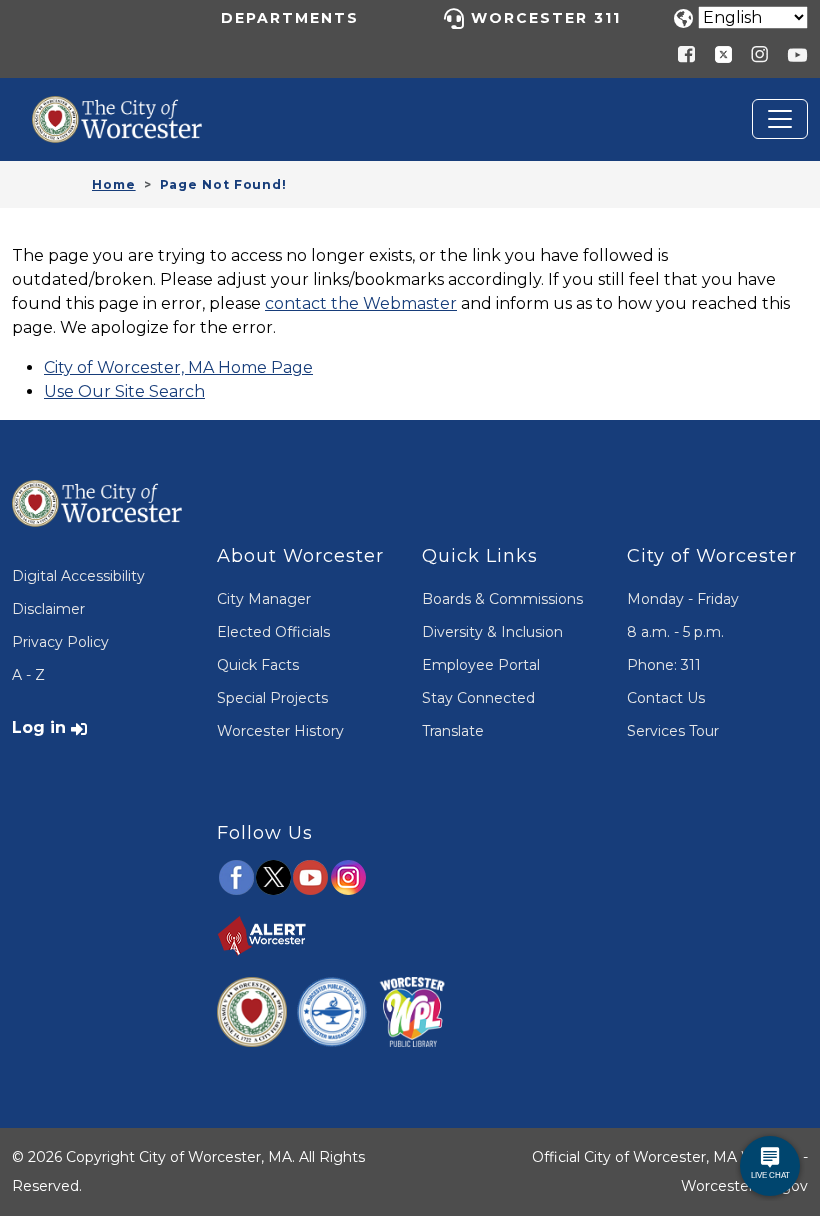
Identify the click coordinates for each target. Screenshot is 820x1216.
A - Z (28, 675)
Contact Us (666, 698)
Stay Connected (478, 698)
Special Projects (272, 698)
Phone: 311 (664, 665)
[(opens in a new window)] (716, 53)
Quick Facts (258, 665)
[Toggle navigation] (780, 119)
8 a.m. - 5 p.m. (675, 632)
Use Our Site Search (124, 391)
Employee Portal (481, 665)
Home (114, 184)
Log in (39, 727)
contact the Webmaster (361, 303)
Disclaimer (48, 609)
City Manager (264, 599)
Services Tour (673, 731)
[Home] (132, 111)
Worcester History (280, 731)
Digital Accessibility (78, 576)
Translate (453, 731)
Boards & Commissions (502, 599)
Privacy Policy (60, 642)
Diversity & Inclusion (492, 632)
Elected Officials (273, 632)
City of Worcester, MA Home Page (178, 367)
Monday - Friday (683, 599)
